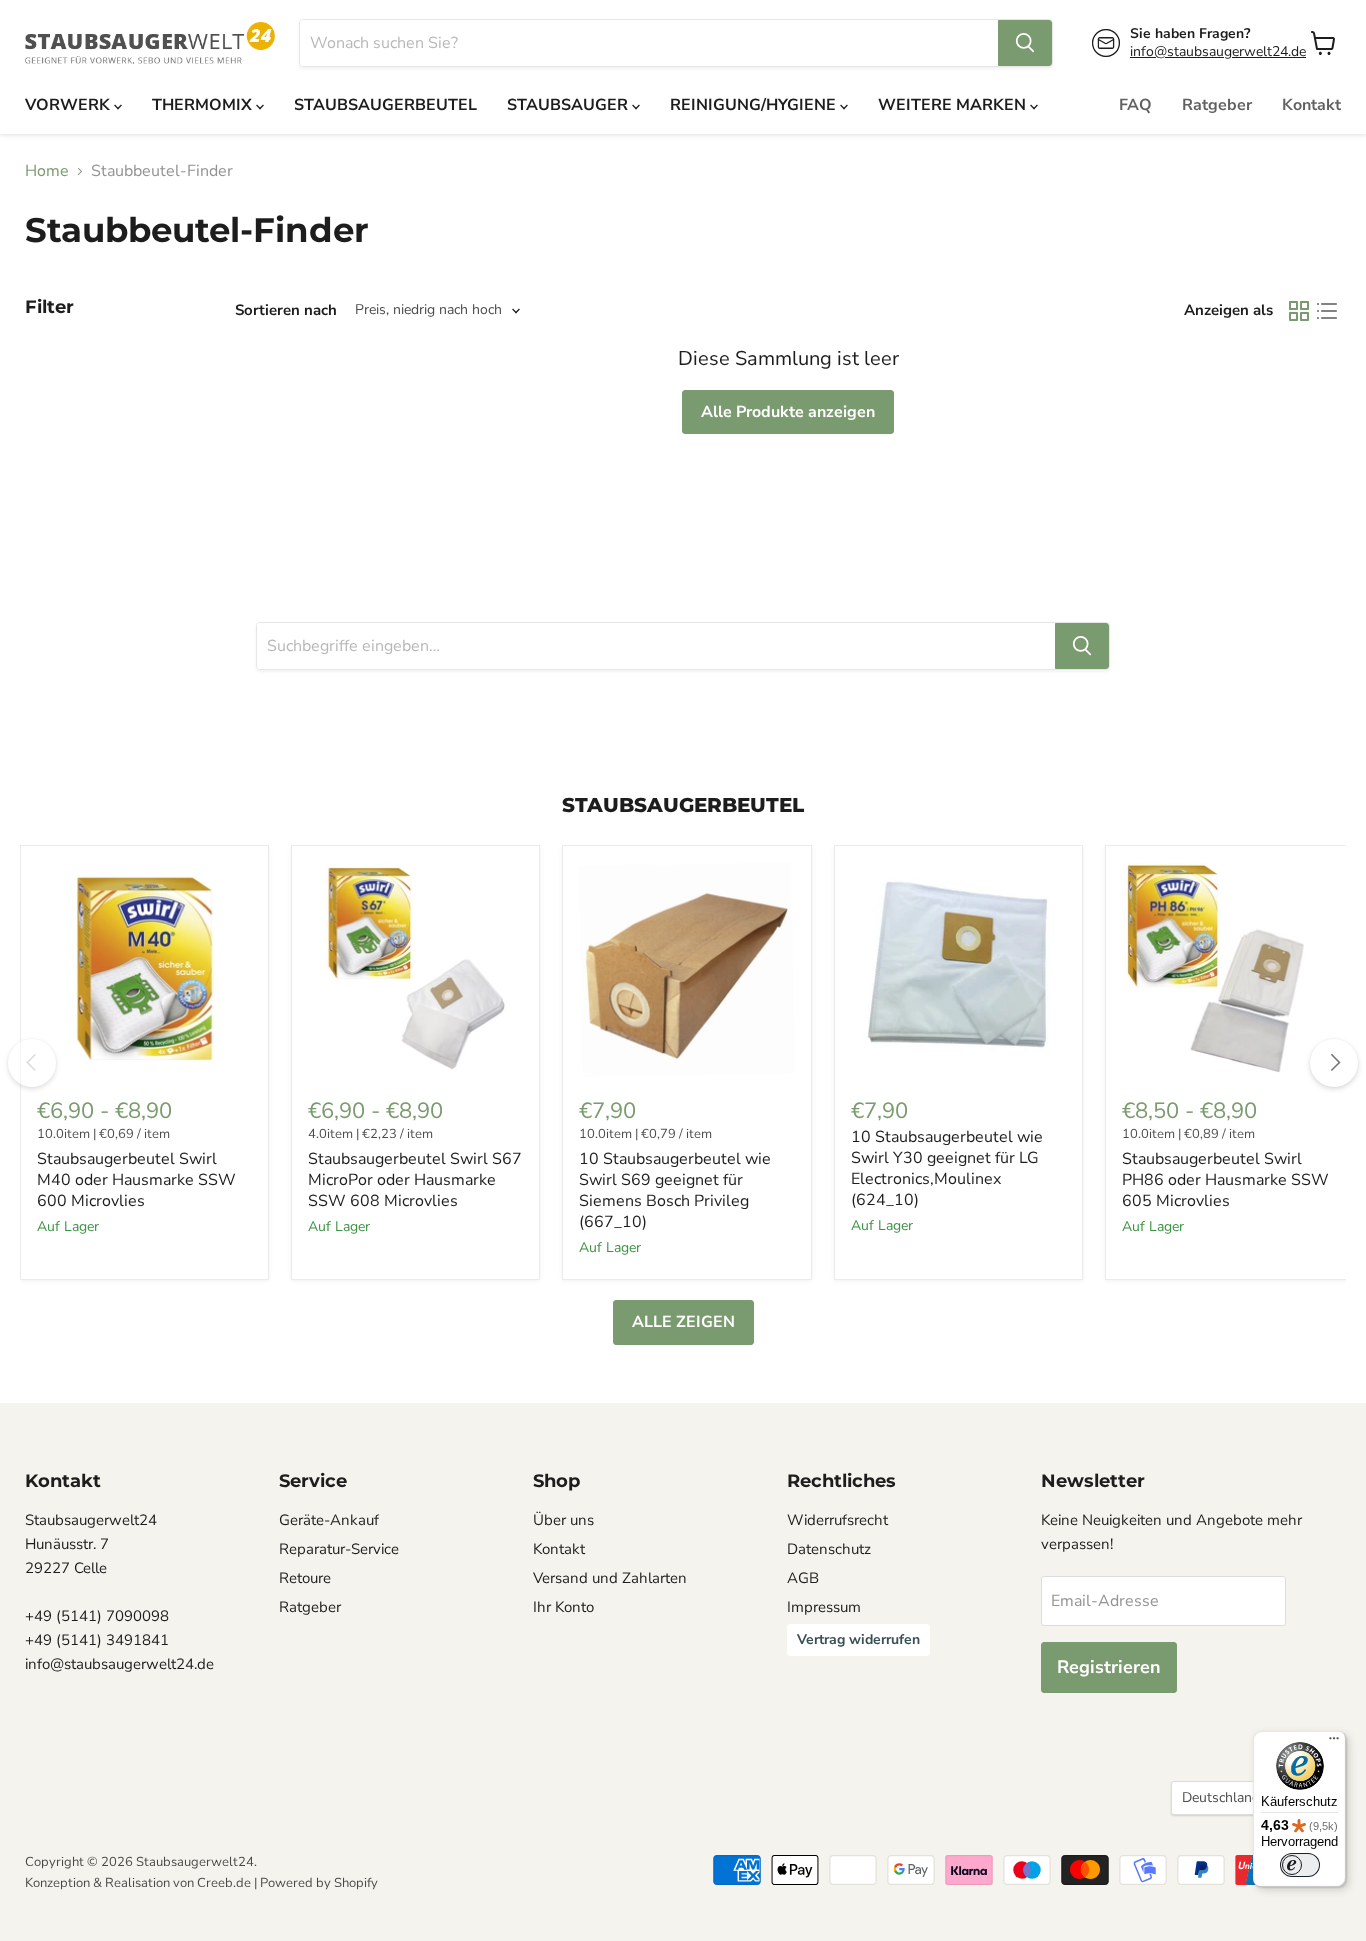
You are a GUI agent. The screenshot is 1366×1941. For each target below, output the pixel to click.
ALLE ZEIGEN (683, 1322)
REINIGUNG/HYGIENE (755, 105)
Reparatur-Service (339, 1549)
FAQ (1135, 105)
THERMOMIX (204, 105)
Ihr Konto (563, 1607)
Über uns (563, 1520)
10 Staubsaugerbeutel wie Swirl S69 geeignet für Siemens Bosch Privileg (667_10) (675, 1190)
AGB (803, 1578)
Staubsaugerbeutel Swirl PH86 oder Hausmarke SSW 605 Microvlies (1225, 1180)
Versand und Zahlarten (610, 1578)
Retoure (305, 1578)
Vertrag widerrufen (858, 1639)
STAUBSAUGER (569, 105)
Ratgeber (1217, 105)
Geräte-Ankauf (329, 1520)
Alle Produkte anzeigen (788, 412)
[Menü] (1334, 1743)
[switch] (1300, 1865)
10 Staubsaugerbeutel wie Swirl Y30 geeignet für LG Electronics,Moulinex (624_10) (947, 1168)
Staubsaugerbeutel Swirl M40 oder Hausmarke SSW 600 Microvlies (136, 1180)
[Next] (1334, 1063)
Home (47, 171)
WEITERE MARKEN (954, 105)
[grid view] (1299, 311)
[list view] (1327, 311)
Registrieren (1109, 1667)
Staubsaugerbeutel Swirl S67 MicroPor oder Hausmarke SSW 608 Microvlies (415, 1180)
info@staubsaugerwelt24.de (1218, 51)
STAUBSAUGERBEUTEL (385, 105)
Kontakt (1311, 105)
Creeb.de (224, 1883)
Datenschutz (829, 1549)
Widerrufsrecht (837, 1520)
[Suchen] (1025, 43)
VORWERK (69, 105)
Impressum (824, 1607)
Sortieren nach (286, 310)
